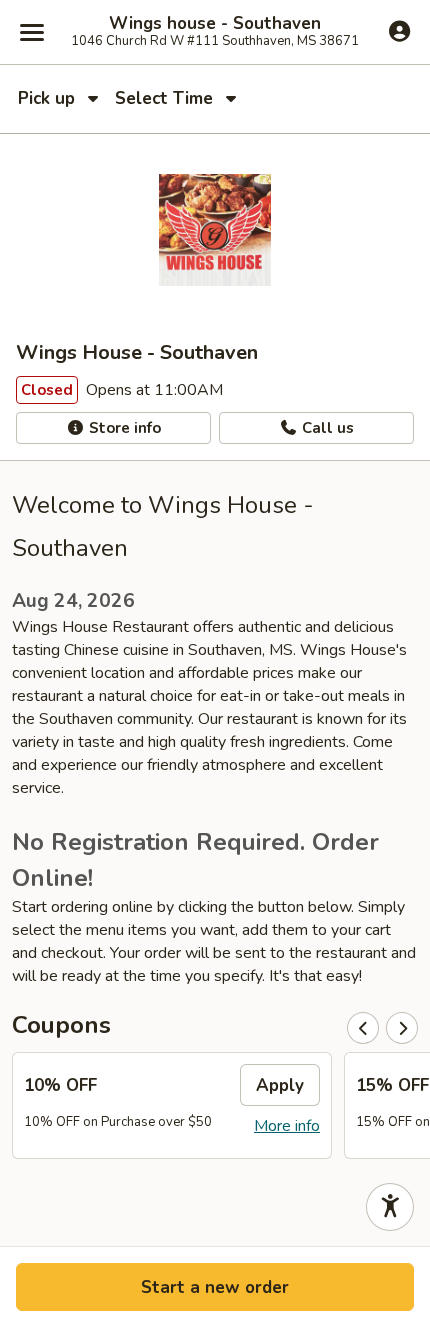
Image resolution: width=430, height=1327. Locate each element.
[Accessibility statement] (390, 1207)
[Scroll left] (363, 1028)
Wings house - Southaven (215, 24)
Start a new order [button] (215, 1287)
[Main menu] (32, 32)
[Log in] (399, 31)
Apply (280, 1085)
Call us (326, 428)
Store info (123, 428)
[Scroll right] (402, 1028)
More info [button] (287, 1126)
